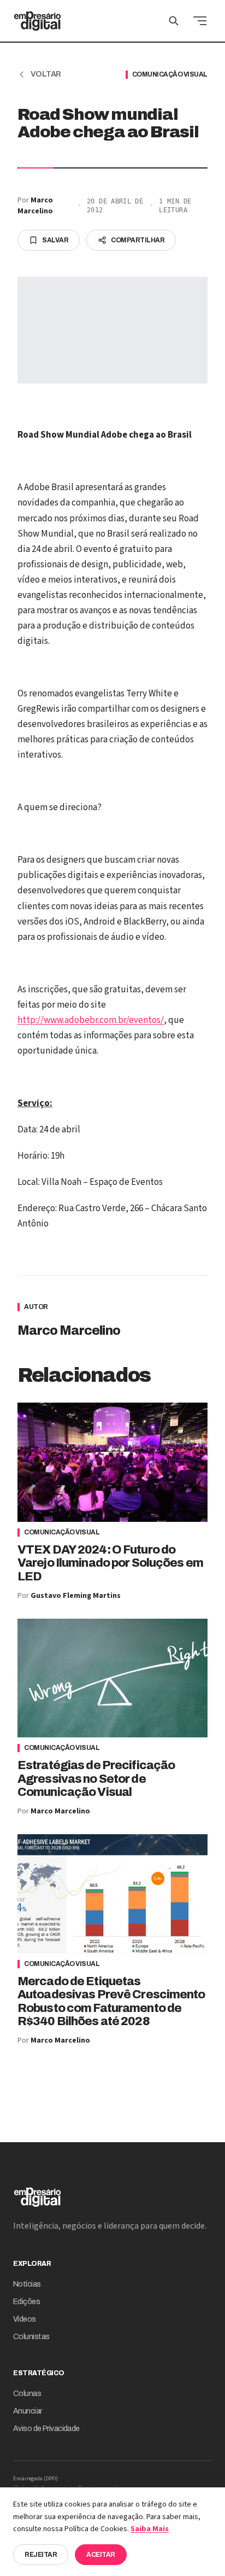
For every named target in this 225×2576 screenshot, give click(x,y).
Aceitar (101, 2555)
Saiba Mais (150, 2529)
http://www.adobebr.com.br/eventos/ (91, 1020)
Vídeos (25, 2319)
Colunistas (31, 2337)
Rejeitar (41, 2555)
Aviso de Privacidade (46, 2429)
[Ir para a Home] (37, 21)
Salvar (55, 240)
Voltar (46, 74)
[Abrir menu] (200, 21)
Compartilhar (138, 240)
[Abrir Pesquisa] (174, 21)
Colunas (27, 2394)
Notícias (27, 2284)
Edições (26, 2302)
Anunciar (28, 2411)
